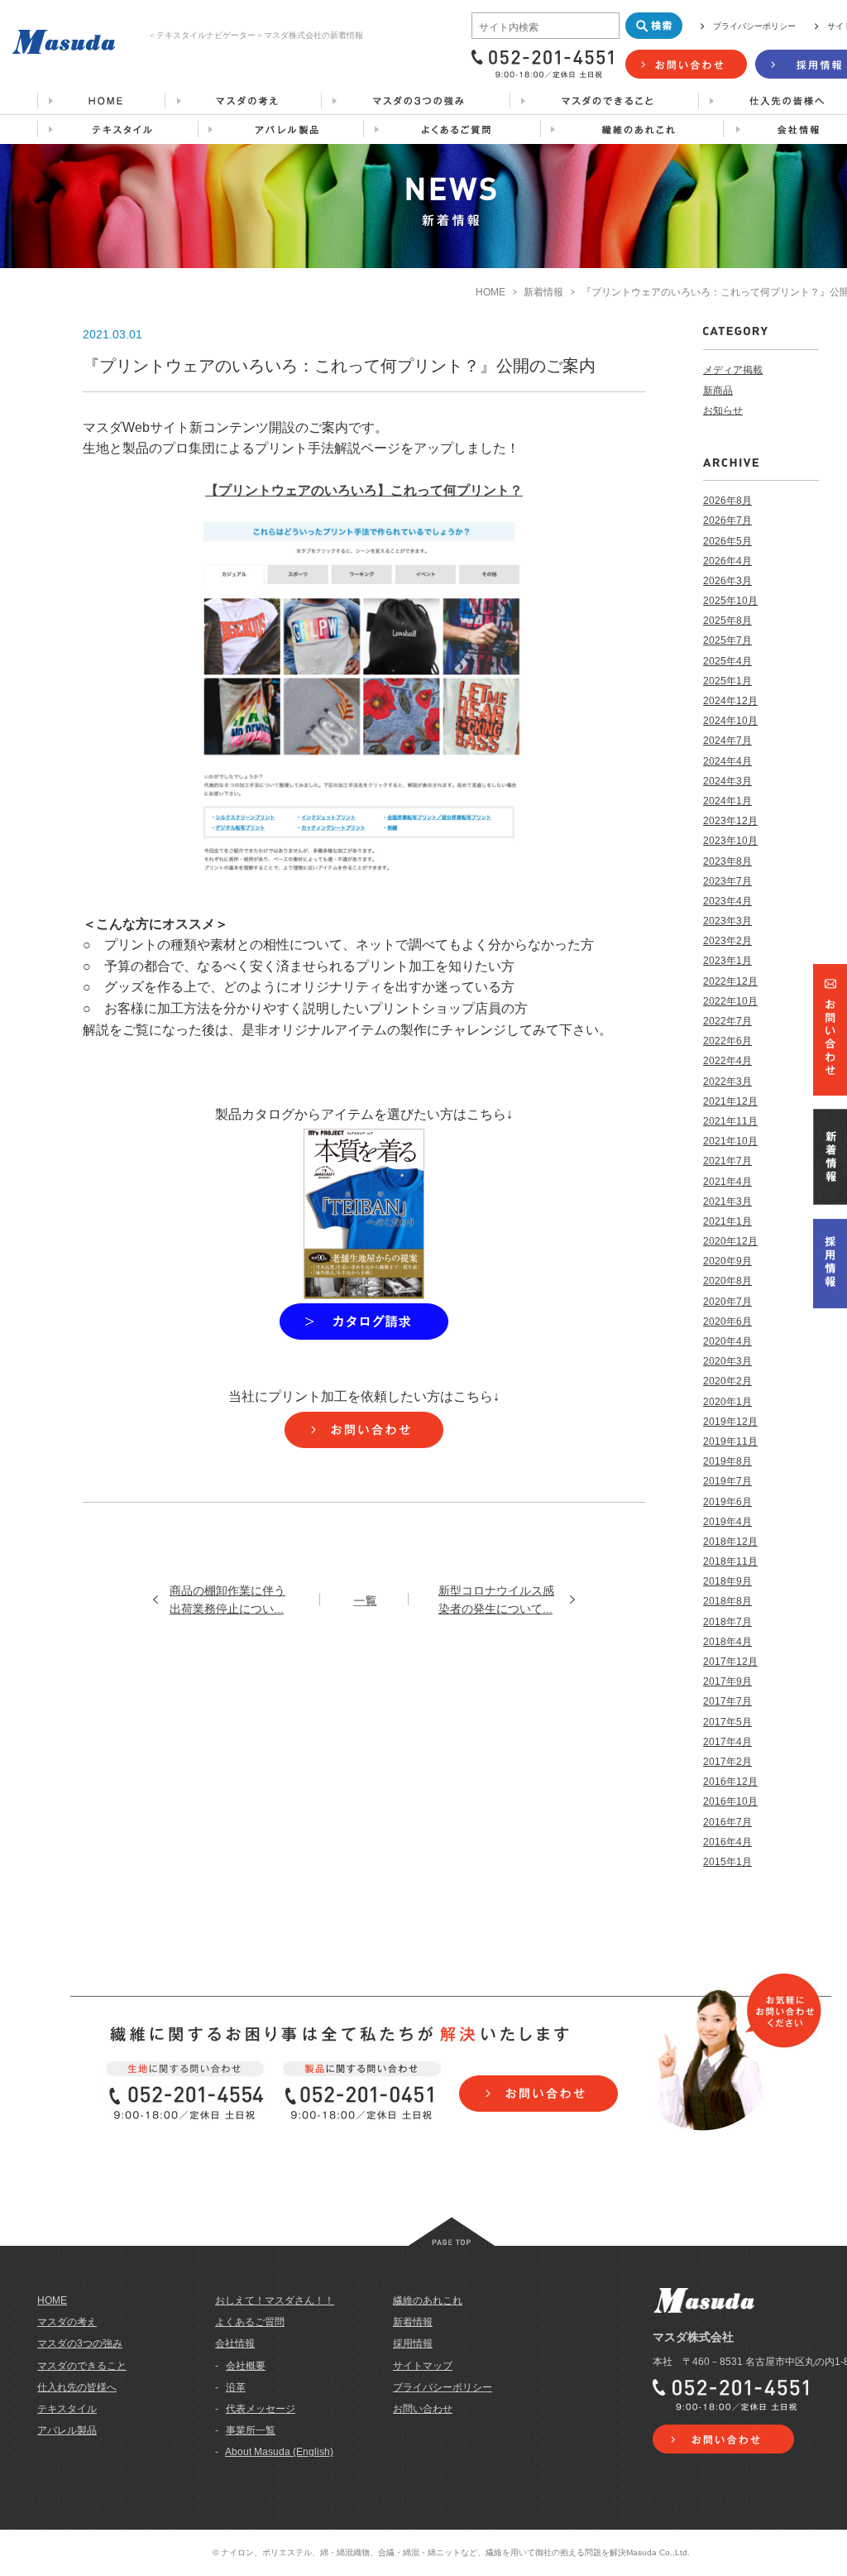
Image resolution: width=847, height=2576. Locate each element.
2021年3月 (727, 1202)
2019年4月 (727, 1522)
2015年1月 (727, 1862)
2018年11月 (730, 1561)
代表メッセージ (261, 2409)
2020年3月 (727, 1361)
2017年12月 (730, 1662)
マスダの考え (67, 2322)
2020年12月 (730, 1241)
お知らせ (723, 410)
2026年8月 (727, 501)
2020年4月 (727, 1341)
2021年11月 (730, 1121)
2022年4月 (727, 1061)
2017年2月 (727, 1762)
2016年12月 (730, 1782)
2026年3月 (727, 581)
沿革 (236, 2387)
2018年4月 (727, 1642)
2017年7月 (727, 1701)
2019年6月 (727, 1502)
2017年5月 (727, 1722)
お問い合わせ (423, 2409)
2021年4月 (727, 1182)
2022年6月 (727, 1041)
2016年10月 (730, 1801)
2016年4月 (727, 1842)
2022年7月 (727, 1021)
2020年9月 (727, 1261)
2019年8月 (727, 1461)
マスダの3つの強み (80, 2343)
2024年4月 (727, 761)
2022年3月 (727, 1082)
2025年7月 (727, 640)
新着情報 (543, 292)
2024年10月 (730, 721)
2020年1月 (727, 1402)
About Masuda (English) (279, 2452)
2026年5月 (727, 541)
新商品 (718, 391)
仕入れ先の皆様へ (77, 2387)
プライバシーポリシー (754, 26)
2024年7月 (727, 741)
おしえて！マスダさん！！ (275, 2300)
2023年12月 (730, 821)
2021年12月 (730, 1101)
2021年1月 (727, 1221)
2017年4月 (727, 1742)
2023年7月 (727, 881)
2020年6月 (727, 1322)
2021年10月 (730, 1141)
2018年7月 (727, 1622)
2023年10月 (730, 841)
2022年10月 (730, 1001)
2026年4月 (727, 561)
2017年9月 (727, 1681)
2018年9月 (727, 1581)
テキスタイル (67, 2409)
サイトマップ (423, 2366)
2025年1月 (727, 681)
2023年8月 (727, 861)
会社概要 (246, 2366)
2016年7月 (727, 1822)
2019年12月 (730, 1422)
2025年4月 (727, 661)
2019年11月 (730, 1442)
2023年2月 (727, 941)
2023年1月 (727, 961)
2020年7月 (727, 1302)
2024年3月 (727, 781)
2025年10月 (730, 601)
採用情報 (413, 2343)
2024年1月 (727, 801)
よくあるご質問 (250, 2322)
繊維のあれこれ (428, 2300)
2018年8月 (727, 1601)
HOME (490, 292)
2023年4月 (727, 901)
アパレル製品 (67, 2430)
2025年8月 (727, 621)
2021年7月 (727, 1161)
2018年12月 (730, 1542)
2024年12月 (730, 701)
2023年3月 (727, 921)
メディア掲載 (733, 370)
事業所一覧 (251, 2430)
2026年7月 (727, 520)
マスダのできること (82, 2366)
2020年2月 (727, 1381)
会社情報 (235, 2343)
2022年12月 (730, 981)
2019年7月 (727, 1481)
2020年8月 (727, 1281)
